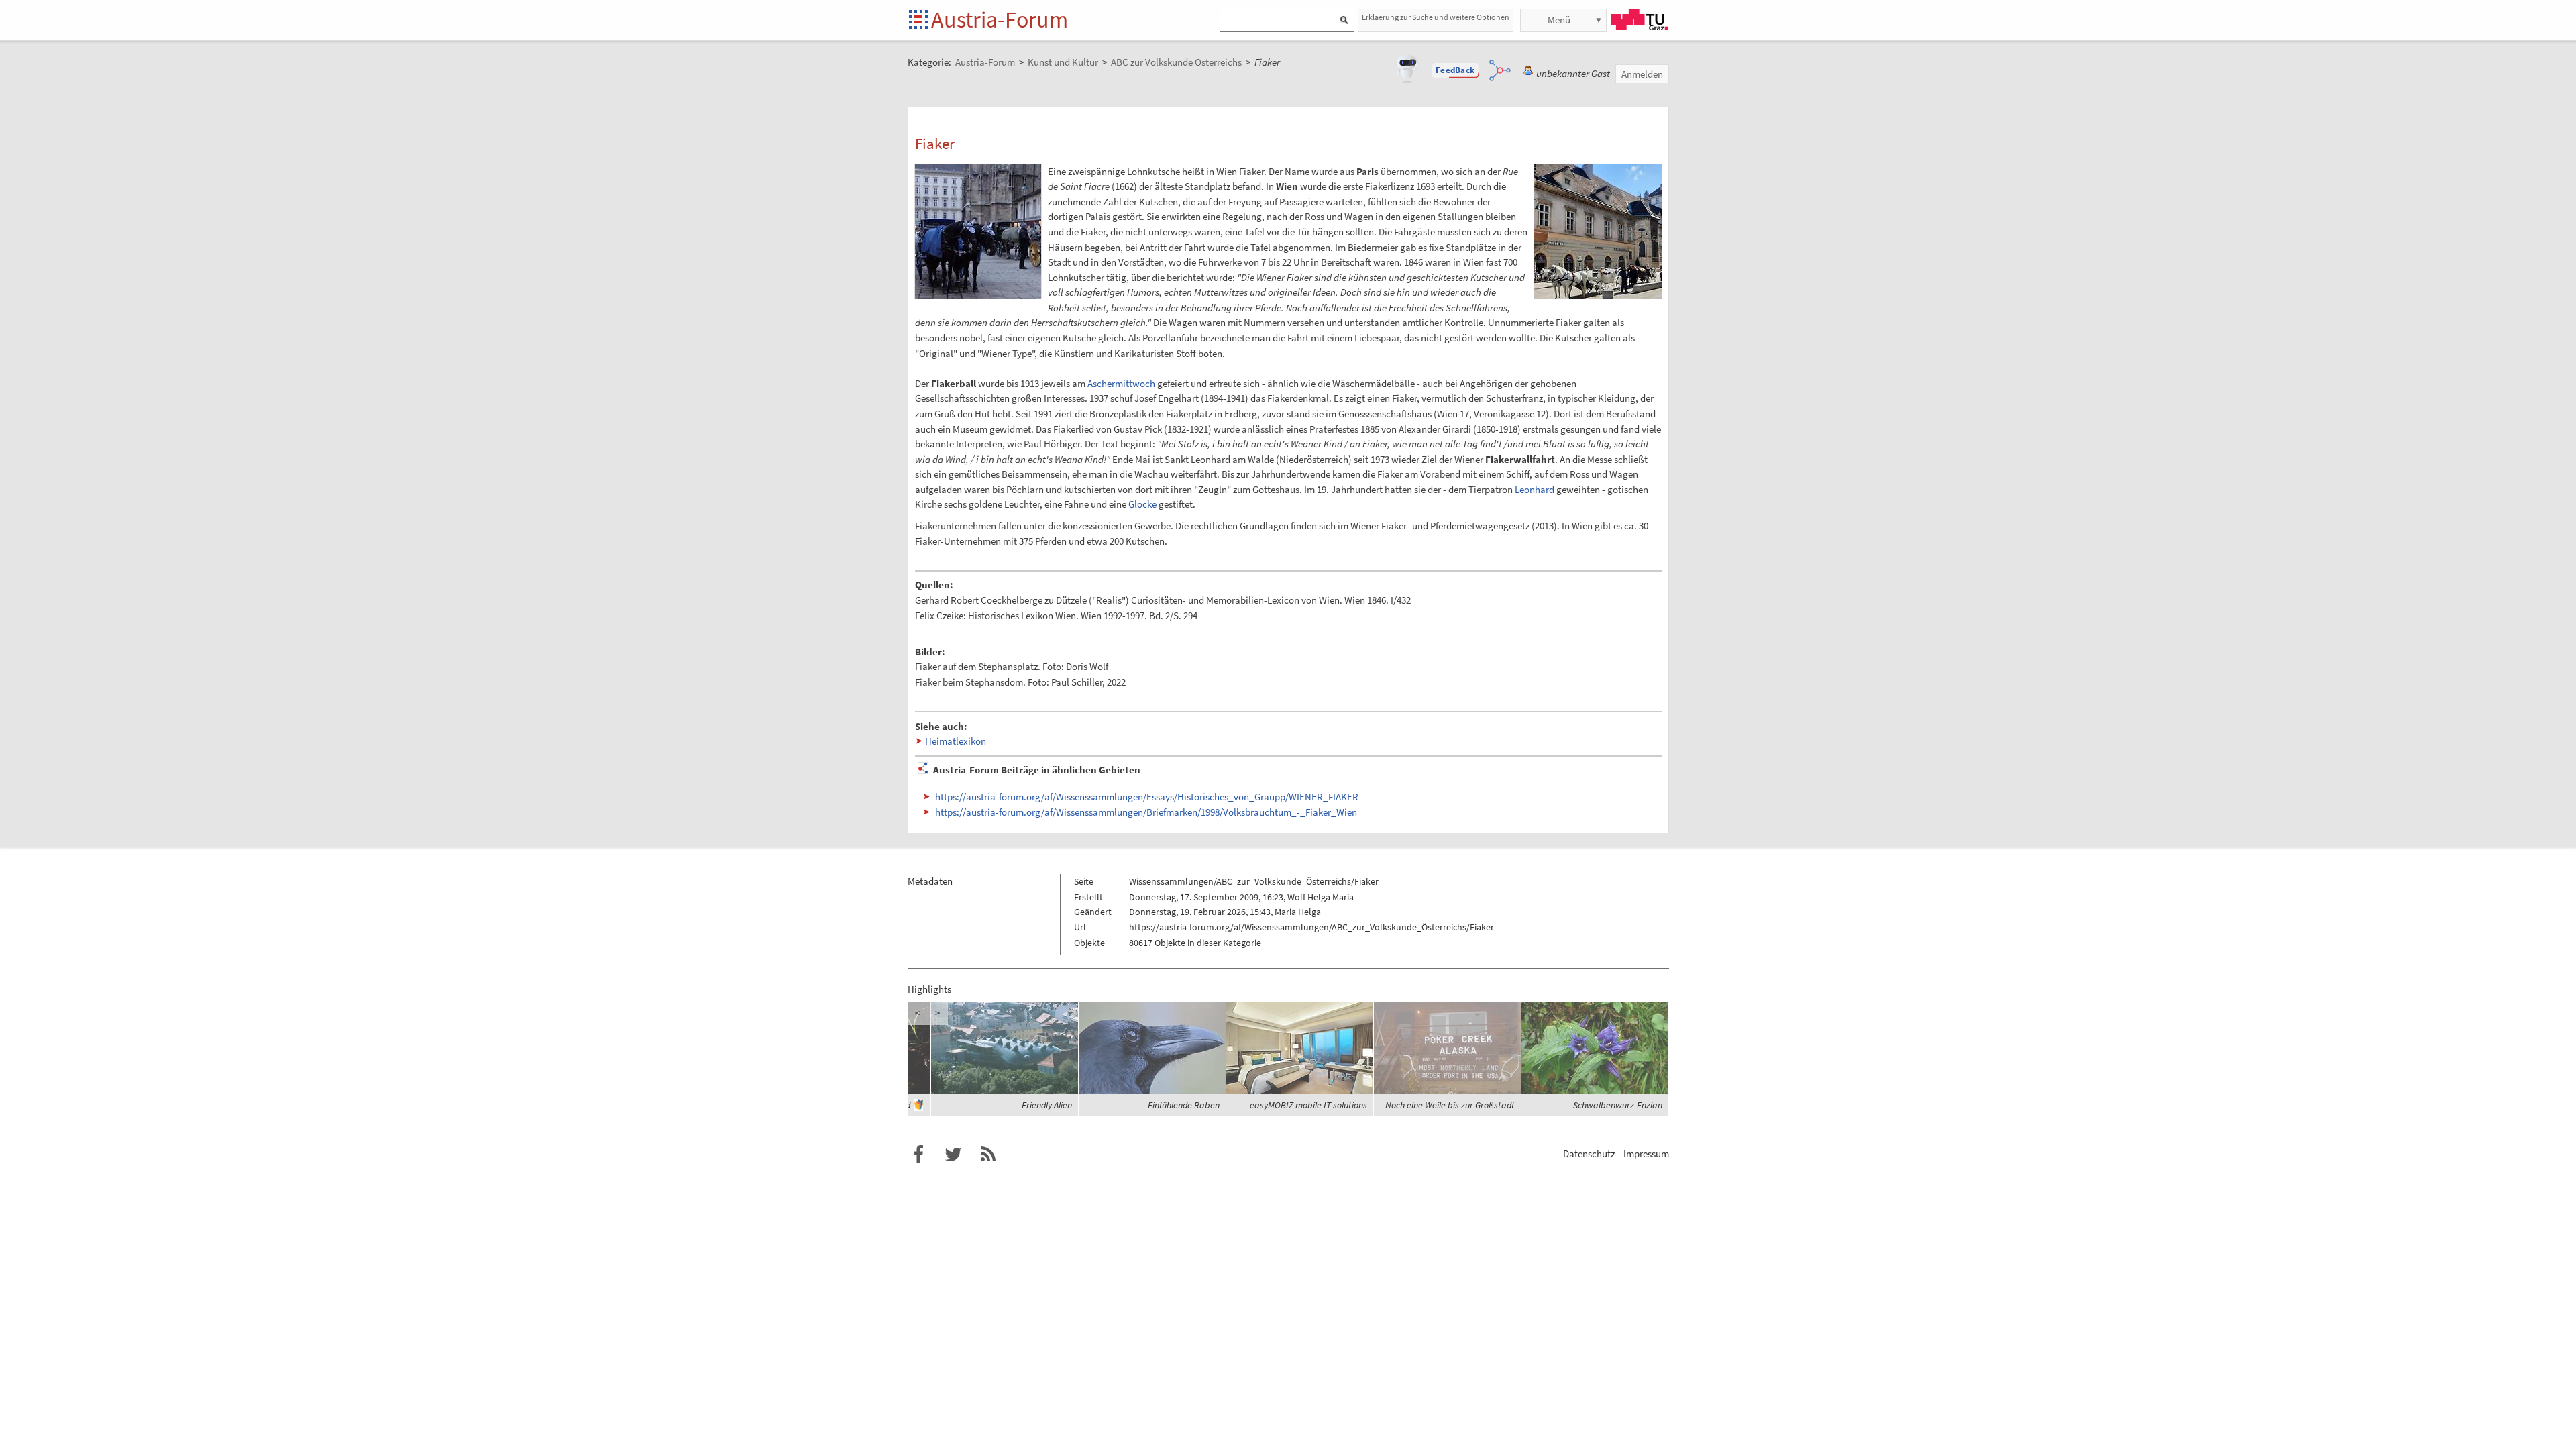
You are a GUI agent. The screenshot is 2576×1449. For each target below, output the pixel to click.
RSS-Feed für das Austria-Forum (988, 1155)
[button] (1455, 70)
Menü (1559, 20)
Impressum (1646, 1153)
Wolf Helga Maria (1321, 897)
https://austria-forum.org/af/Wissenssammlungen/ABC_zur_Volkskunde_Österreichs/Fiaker (1311, 927)
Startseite (919, 20)
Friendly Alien (1047, 1105)
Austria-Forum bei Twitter (953, 1155)
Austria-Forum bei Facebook (918, 1155)
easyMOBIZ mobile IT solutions (1308, 1105)
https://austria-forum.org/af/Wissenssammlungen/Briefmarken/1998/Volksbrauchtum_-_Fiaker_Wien (1146, 812)
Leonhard (1535, 489)
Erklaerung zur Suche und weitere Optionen (1436, 17)
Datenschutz (1589, 1153)
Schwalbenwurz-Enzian (1618, 1105)
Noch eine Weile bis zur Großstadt (1450, 1105)
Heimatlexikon (956, 741)
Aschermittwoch (1121, 383)
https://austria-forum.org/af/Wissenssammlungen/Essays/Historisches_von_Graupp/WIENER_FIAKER (1147, 797)
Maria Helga (1298, 912)
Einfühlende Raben (1184, 1105)
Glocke (1142, 504)
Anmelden (1642, 74)
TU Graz (1640, 19)
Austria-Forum (1000, 19)
